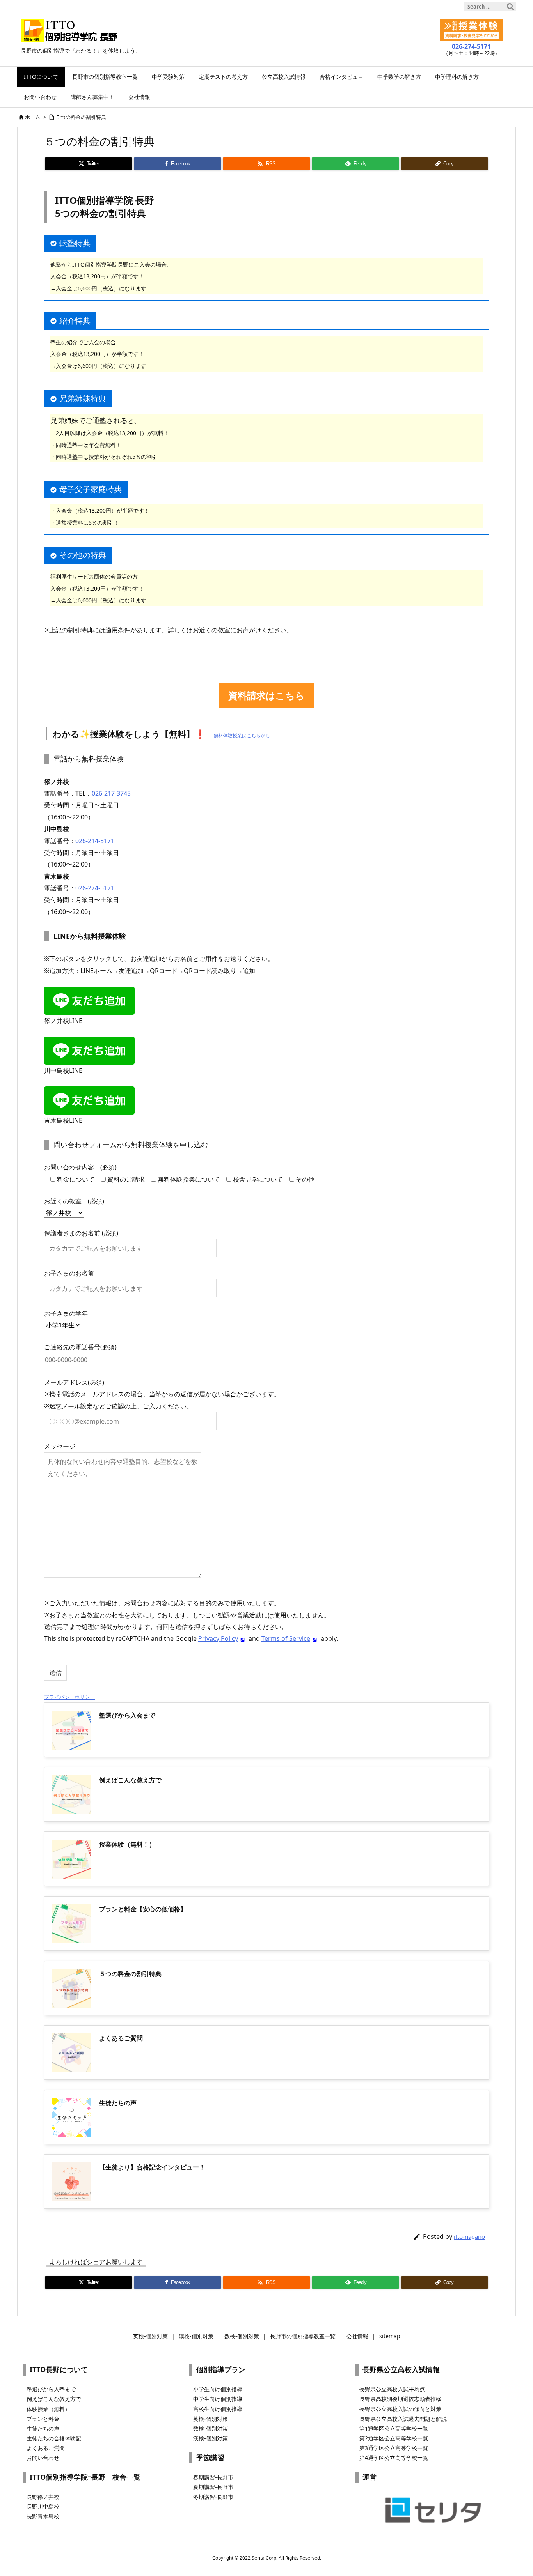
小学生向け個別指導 (218, 2389)
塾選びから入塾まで (51, 2389)
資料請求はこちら (266, 695)
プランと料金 (43, 2419)
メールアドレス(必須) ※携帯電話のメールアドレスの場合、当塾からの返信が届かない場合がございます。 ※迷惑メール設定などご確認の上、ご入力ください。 (162, 1394)
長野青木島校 (43, 2516)
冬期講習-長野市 (213, 2497)
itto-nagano (469, 2236)
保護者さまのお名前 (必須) (81, 1233)
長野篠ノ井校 (43, 2497)
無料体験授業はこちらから (242, 735)
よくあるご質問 (46, 2448)
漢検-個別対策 (211, 2438)
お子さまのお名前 (69, 1273)
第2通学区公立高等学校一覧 (394, 2438)
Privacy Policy (218, 1638)
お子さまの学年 (66, 1313)
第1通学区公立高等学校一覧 (394, 2428)
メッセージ (60, 1446)
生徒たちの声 (43, 2428)
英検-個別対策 (211, 2419)
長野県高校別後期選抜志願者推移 (400, 2399)
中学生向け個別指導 (218, 2399)
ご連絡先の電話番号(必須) (80, 1347)
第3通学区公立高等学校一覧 (394, 2448)
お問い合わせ (43, 2458)
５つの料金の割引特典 (81, 117)
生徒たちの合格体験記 (54, 2438)
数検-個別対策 (211, 2428)
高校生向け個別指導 (218, 2409)
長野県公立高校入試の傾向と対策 (400, 2409)
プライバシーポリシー (69, 1697)
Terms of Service (286, 1638)
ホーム (33, 117)
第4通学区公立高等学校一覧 (394, 2458)
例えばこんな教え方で (54, 2399)
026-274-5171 (95, 888)
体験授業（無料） (48, 2409)
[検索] (510, 7)
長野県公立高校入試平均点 (392, 2389)
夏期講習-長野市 (213, 2487)
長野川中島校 (43, 2506)
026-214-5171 (95, 841)
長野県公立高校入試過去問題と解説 (403, 2419)
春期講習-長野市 (213, 2477)
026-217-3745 (111, 793)
